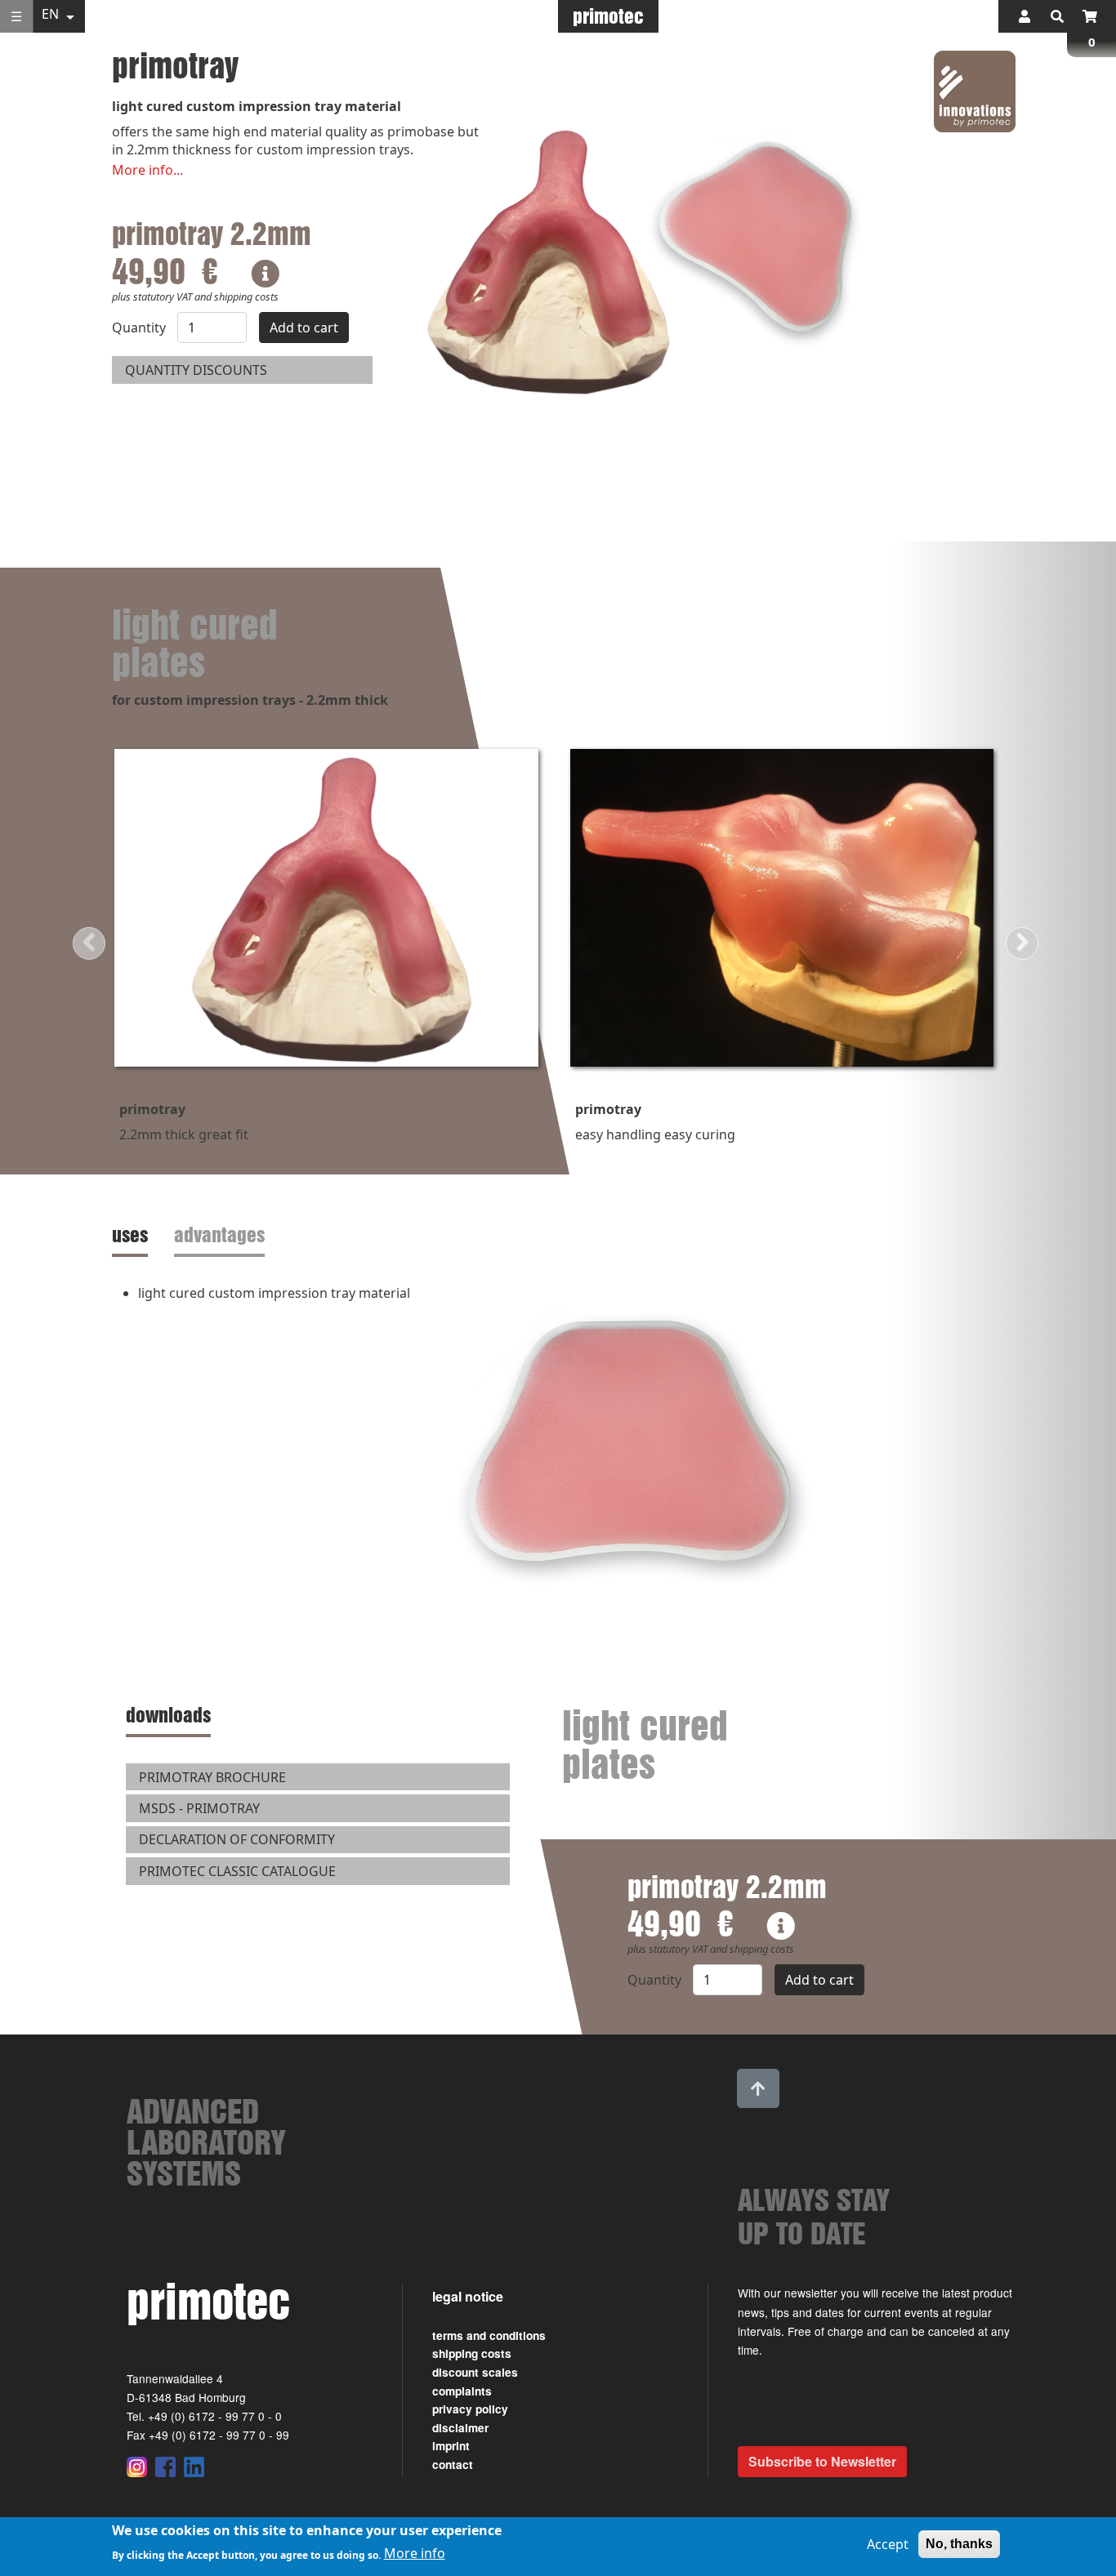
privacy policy (470, 2409)
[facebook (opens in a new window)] (165, 2467)
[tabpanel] (558, 1449)
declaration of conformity (237, 1839)
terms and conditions (489, 2335)
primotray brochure (212, 1777)
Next (1022, 943)
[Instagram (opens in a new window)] (137, 2467)
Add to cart (304, 328)
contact (453, 2465)
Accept (888, 2544)
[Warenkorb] (1090, 16)
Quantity (139, 328)
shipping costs (472, 2353)
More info (415, 2553)
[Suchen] (1057, 16)
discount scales (475, 2372)
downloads (168, 1715)
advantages (219, 1235)
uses (130, 1235)
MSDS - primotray (199, 1808)
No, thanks (959, 2544)
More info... (147, 170)
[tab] (133, 1235)
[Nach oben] (758, 2088)
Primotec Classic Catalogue (237, 1871)
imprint (451, 2446)
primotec (608, 16)
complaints (462, 2391)
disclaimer (460, 2428)
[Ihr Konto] (1024, 16)
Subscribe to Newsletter (822, 2461)
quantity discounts (196, 370)
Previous (89, 943)
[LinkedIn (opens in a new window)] (194, 2467)
